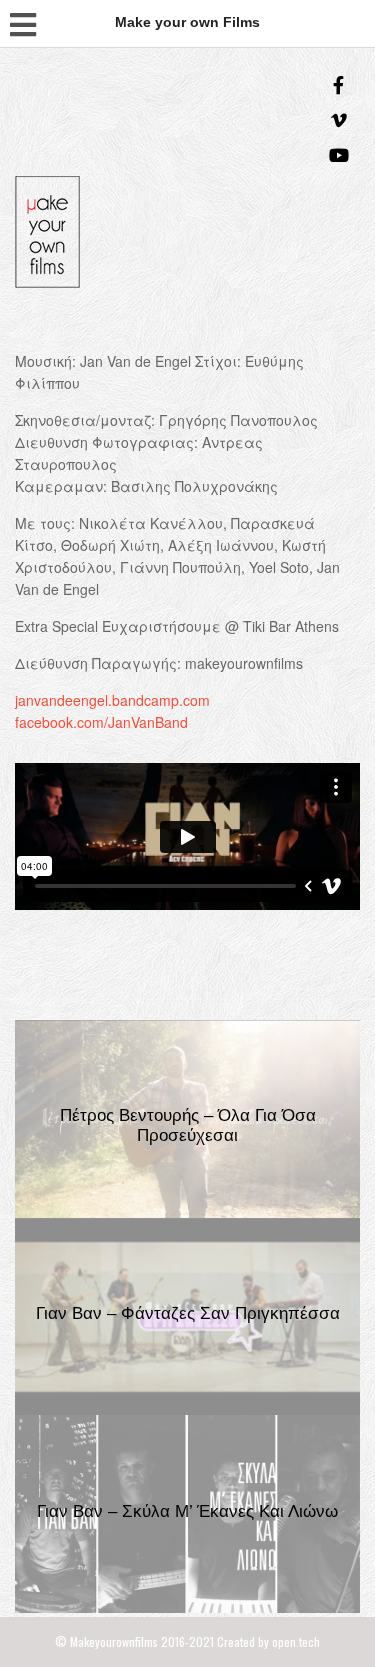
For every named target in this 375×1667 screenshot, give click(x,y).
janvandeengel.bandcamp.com (112, 700)
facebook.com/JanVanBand (101, 722)
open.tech (296, 1641)
